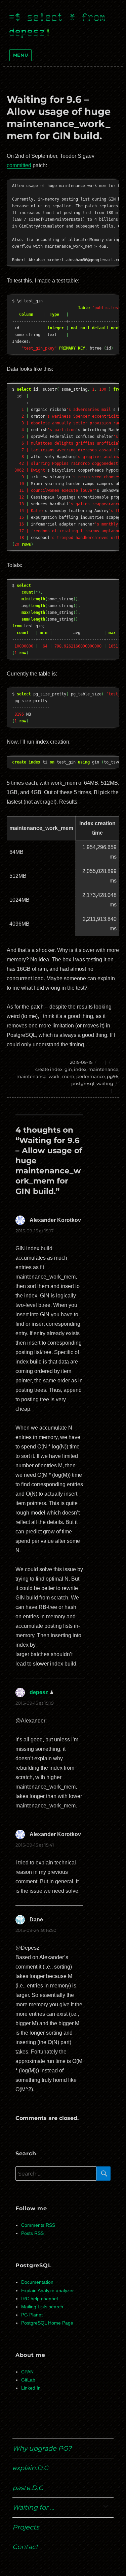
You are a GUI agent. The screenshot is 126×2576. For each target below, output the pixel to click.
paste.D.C (28, 2488)
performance (91, 1076)
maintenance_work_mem (45, 1076)
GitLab (28, 2380)
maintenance (103, 1069)
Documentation (37, 2282)
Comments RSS (38, 2225)
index (80, 1069)
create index (49, 1069)
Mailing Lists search (42, 2307)
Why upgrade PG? (42, 2448)
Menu (20, 55)
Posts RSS (32, 2233)
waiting (105, 1083)
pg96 (113, 1076)
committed (19, 165)
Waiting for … (33, 2507)
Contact (25, 2547)
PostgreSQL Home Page (47, 2323)
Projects (26, 2527)
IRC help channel (39, 2299)
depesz (39, 1692)
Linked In (31, 2388)
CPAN (27, 2372)
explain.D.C (30, 2468)
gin (68, 1069)
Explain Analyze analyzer (48, 2291)
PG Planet (32, 2315)
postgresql (83, 1083)
